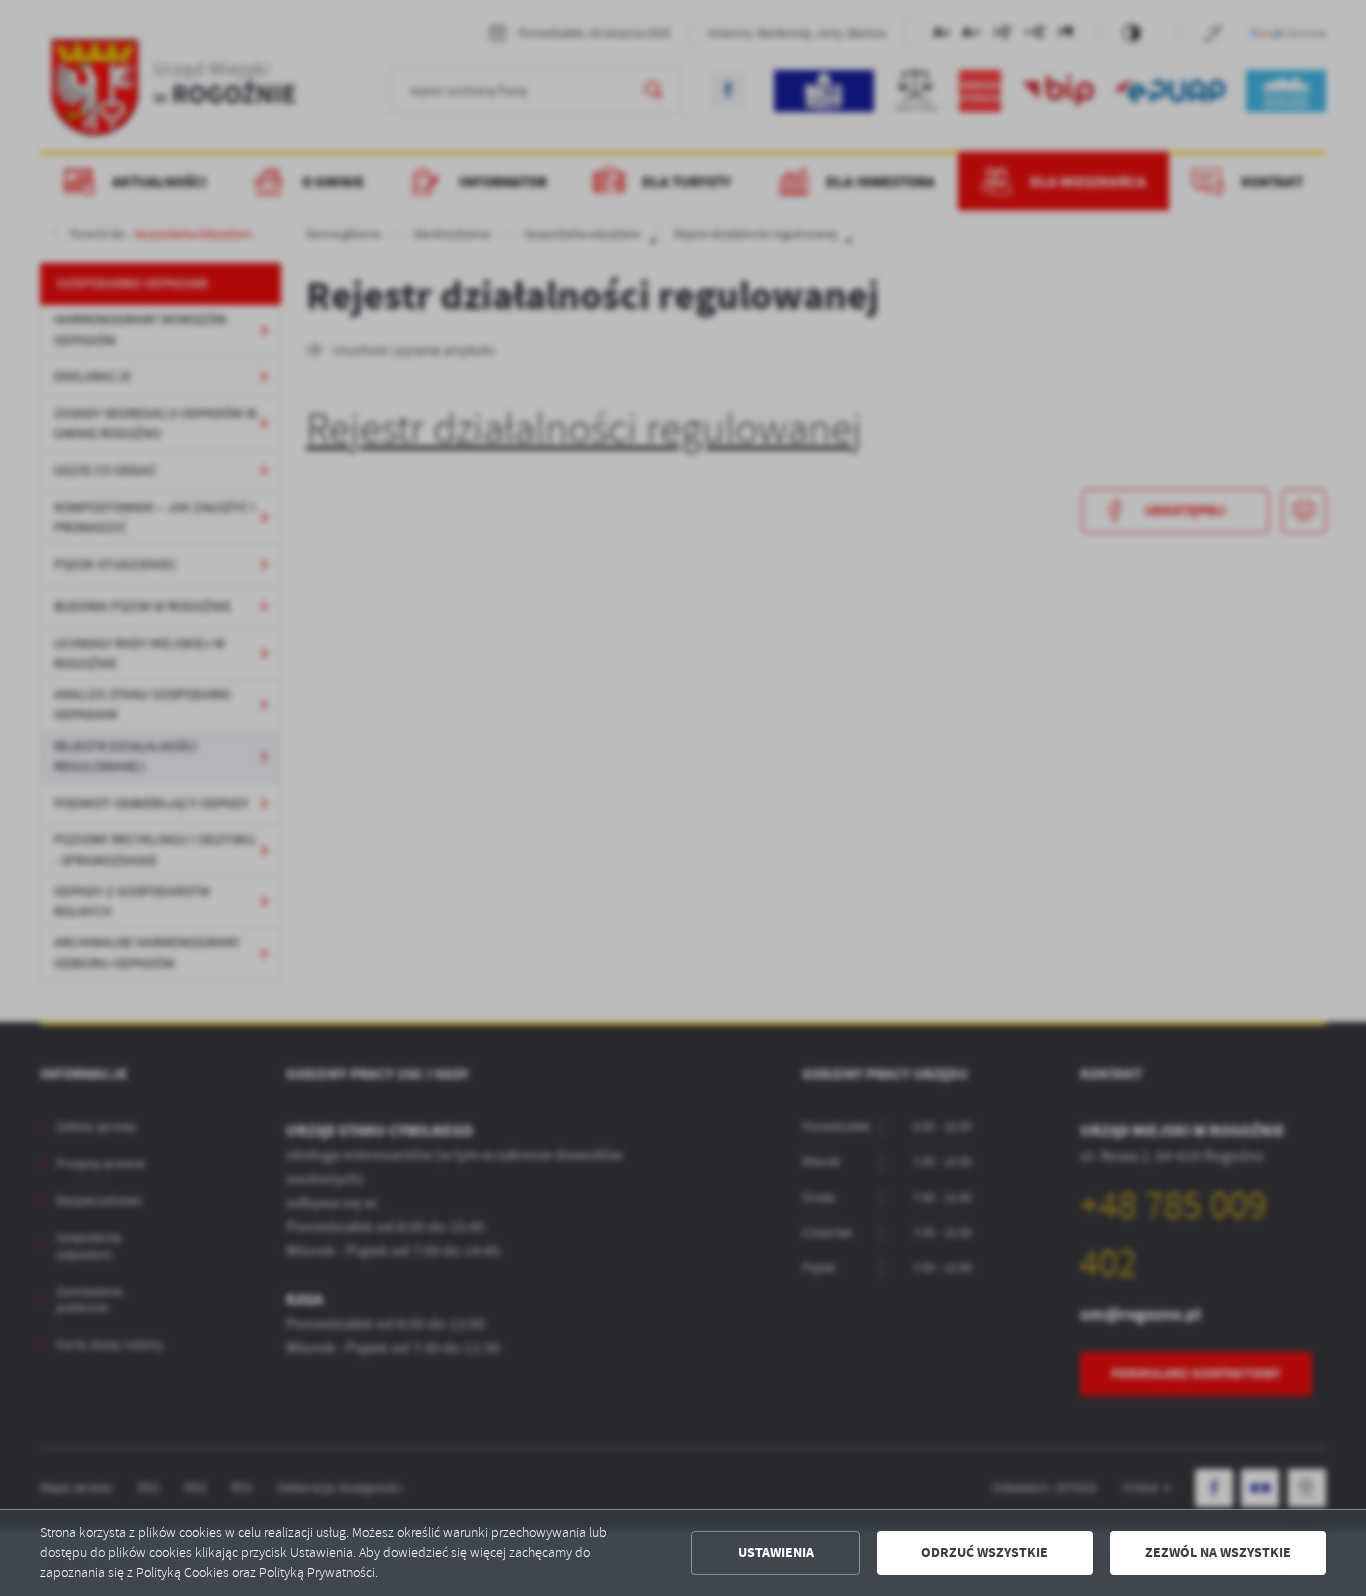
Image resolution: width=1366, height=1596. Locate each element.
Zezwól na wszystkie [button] (1218, 1552)
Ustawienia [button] (776, 1552)
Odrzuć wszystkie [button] (984, 1552)
